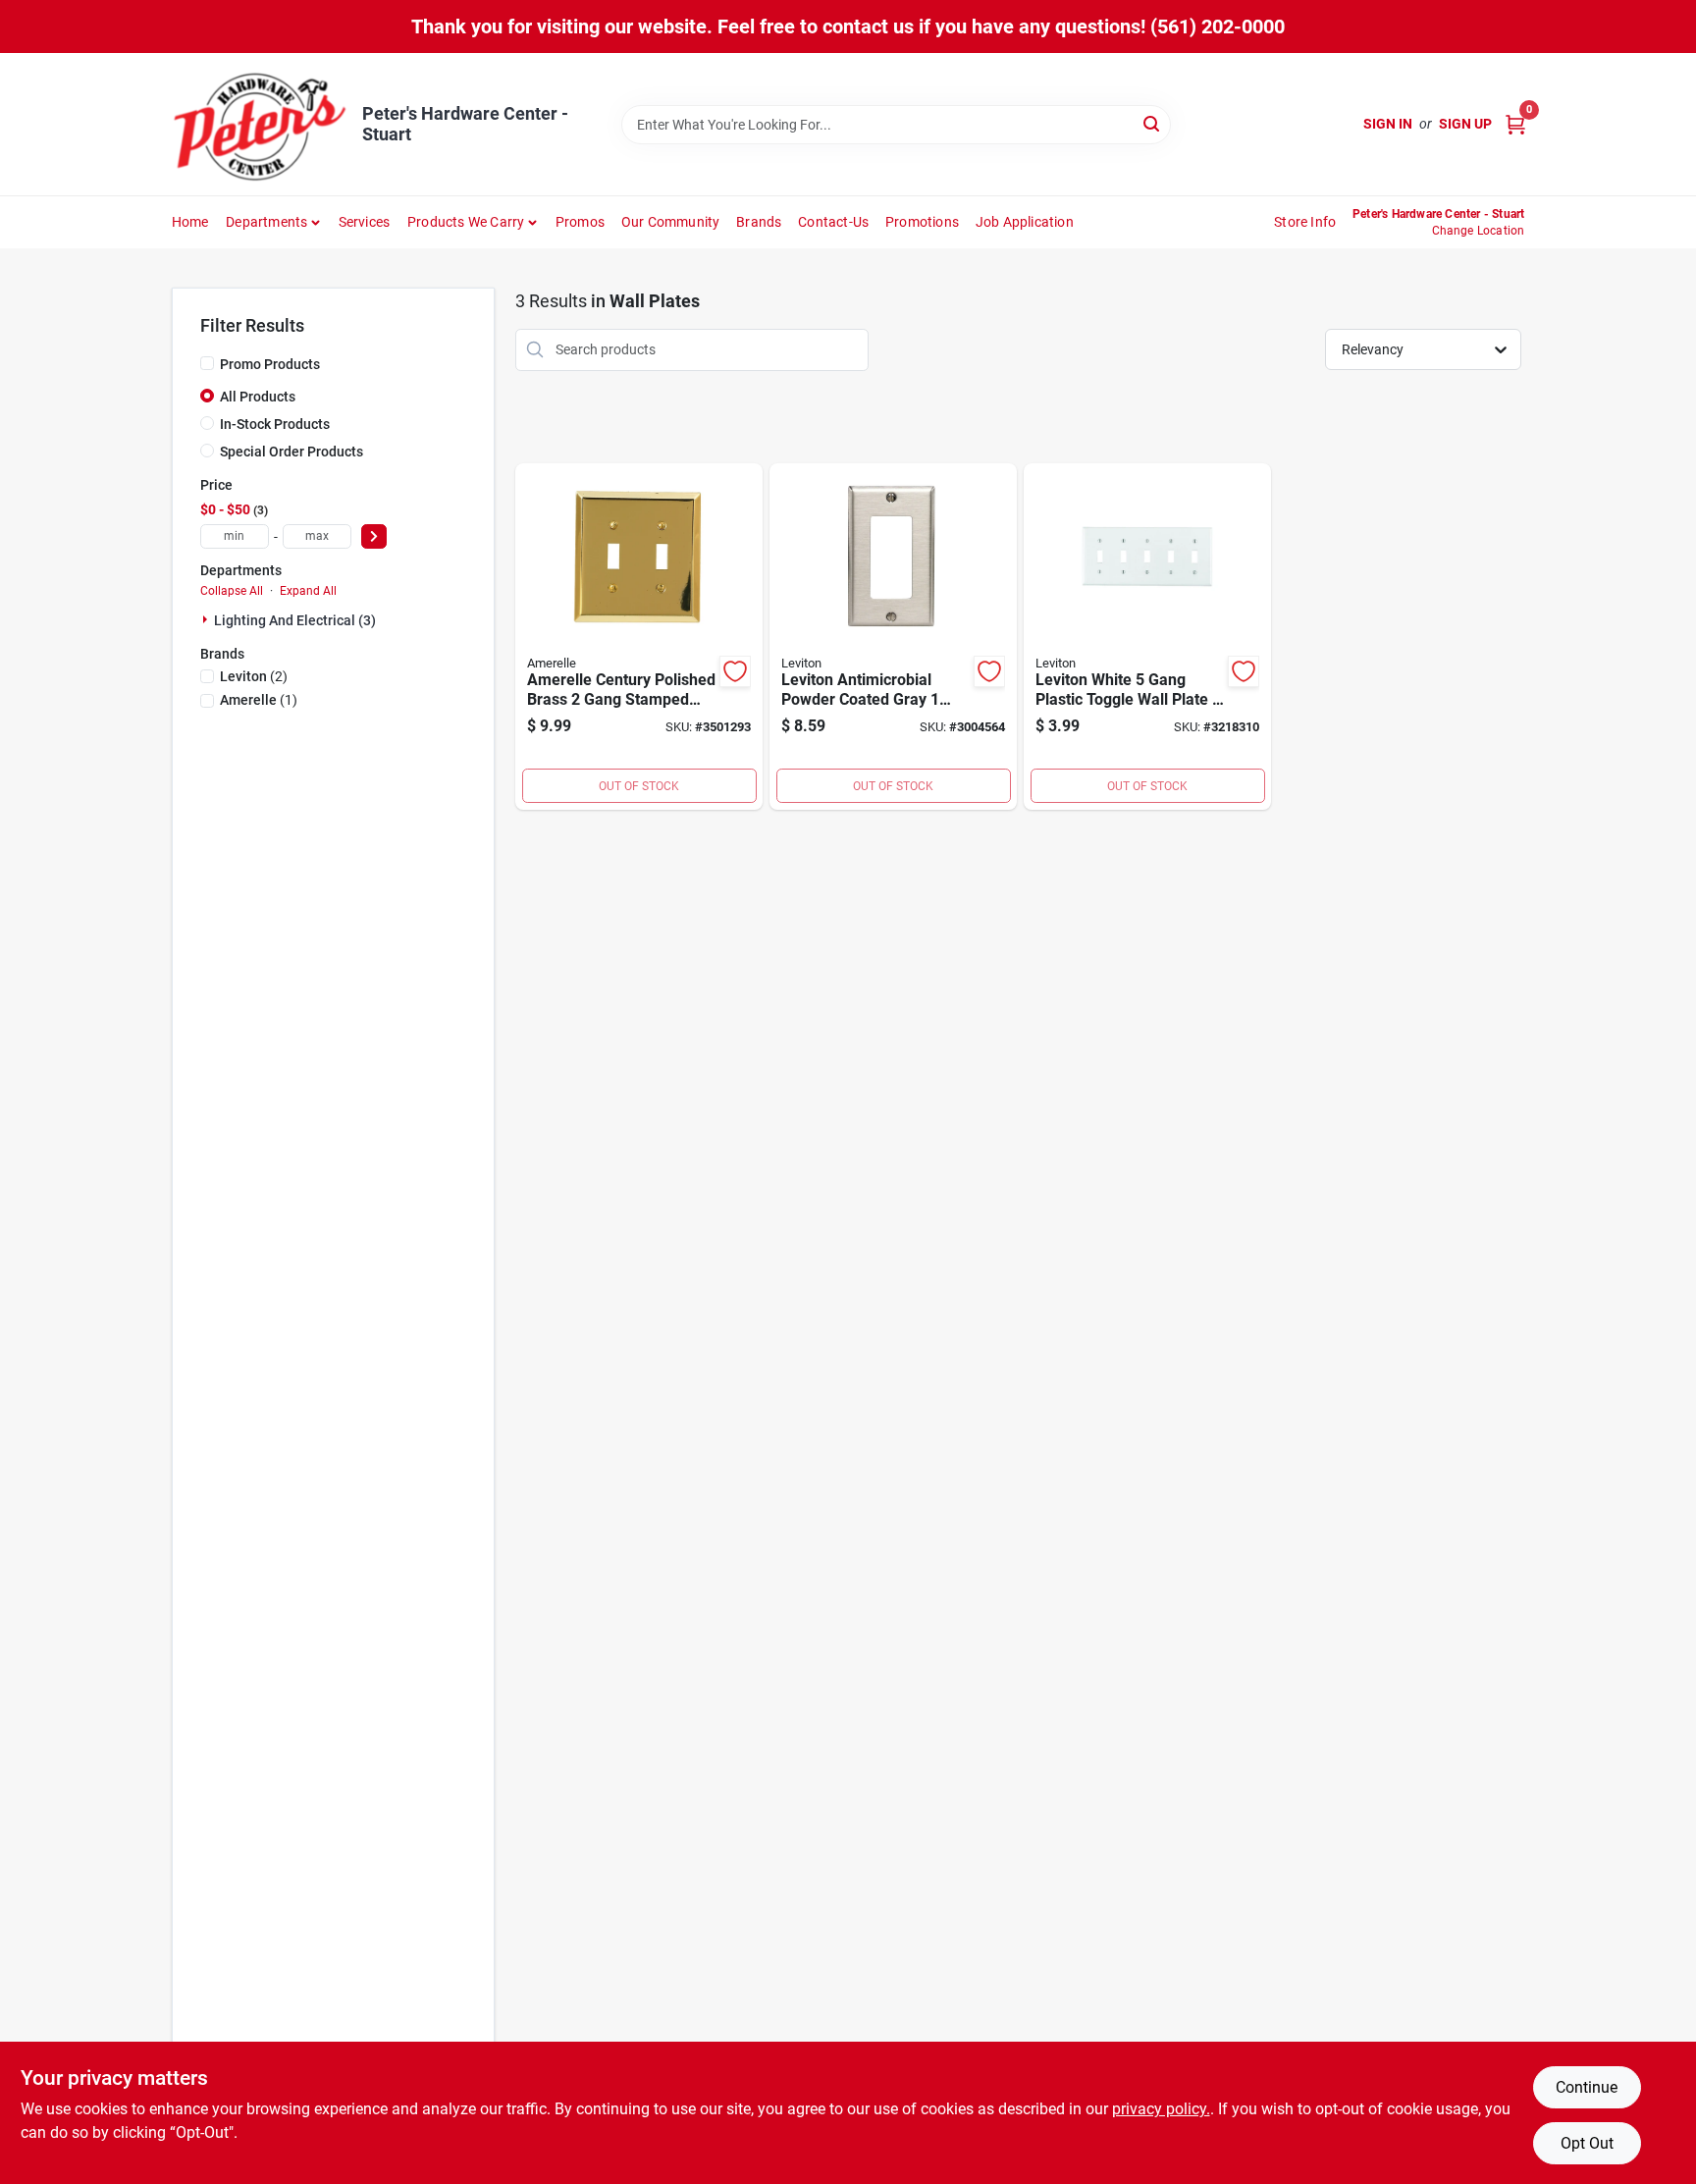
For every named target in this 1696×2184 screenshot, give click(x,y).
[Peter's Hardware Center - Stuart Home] (260, 124)
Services (365, 222)
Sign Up (1465, 124)
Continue (1587, 2087)
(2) (254, 676)
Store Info (1305, 222)
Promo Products (270, 364)
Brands (759, 222)
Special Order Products (291, 452)
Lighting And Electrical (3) (295, 620)
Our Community (671, 222)
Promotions (922, 222)
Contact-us (833, 222)
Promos (580, 222)
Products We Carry (466, 222)
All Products (258, 397)
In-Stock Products (275, 424)
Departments (266, 222)
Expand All (308, 591)
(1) (259, 700)
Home (190, 222)
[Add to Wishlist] (735, 671)
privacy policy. (1161, 2109)
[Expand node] (207, 619)
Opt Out (1587, 2143)
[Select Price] (374, 536)
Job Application (1025, 222)
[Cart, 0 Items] (1515, 124)
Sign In (1388, 124)
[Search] (1153, 123)
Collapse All (232, 591)
